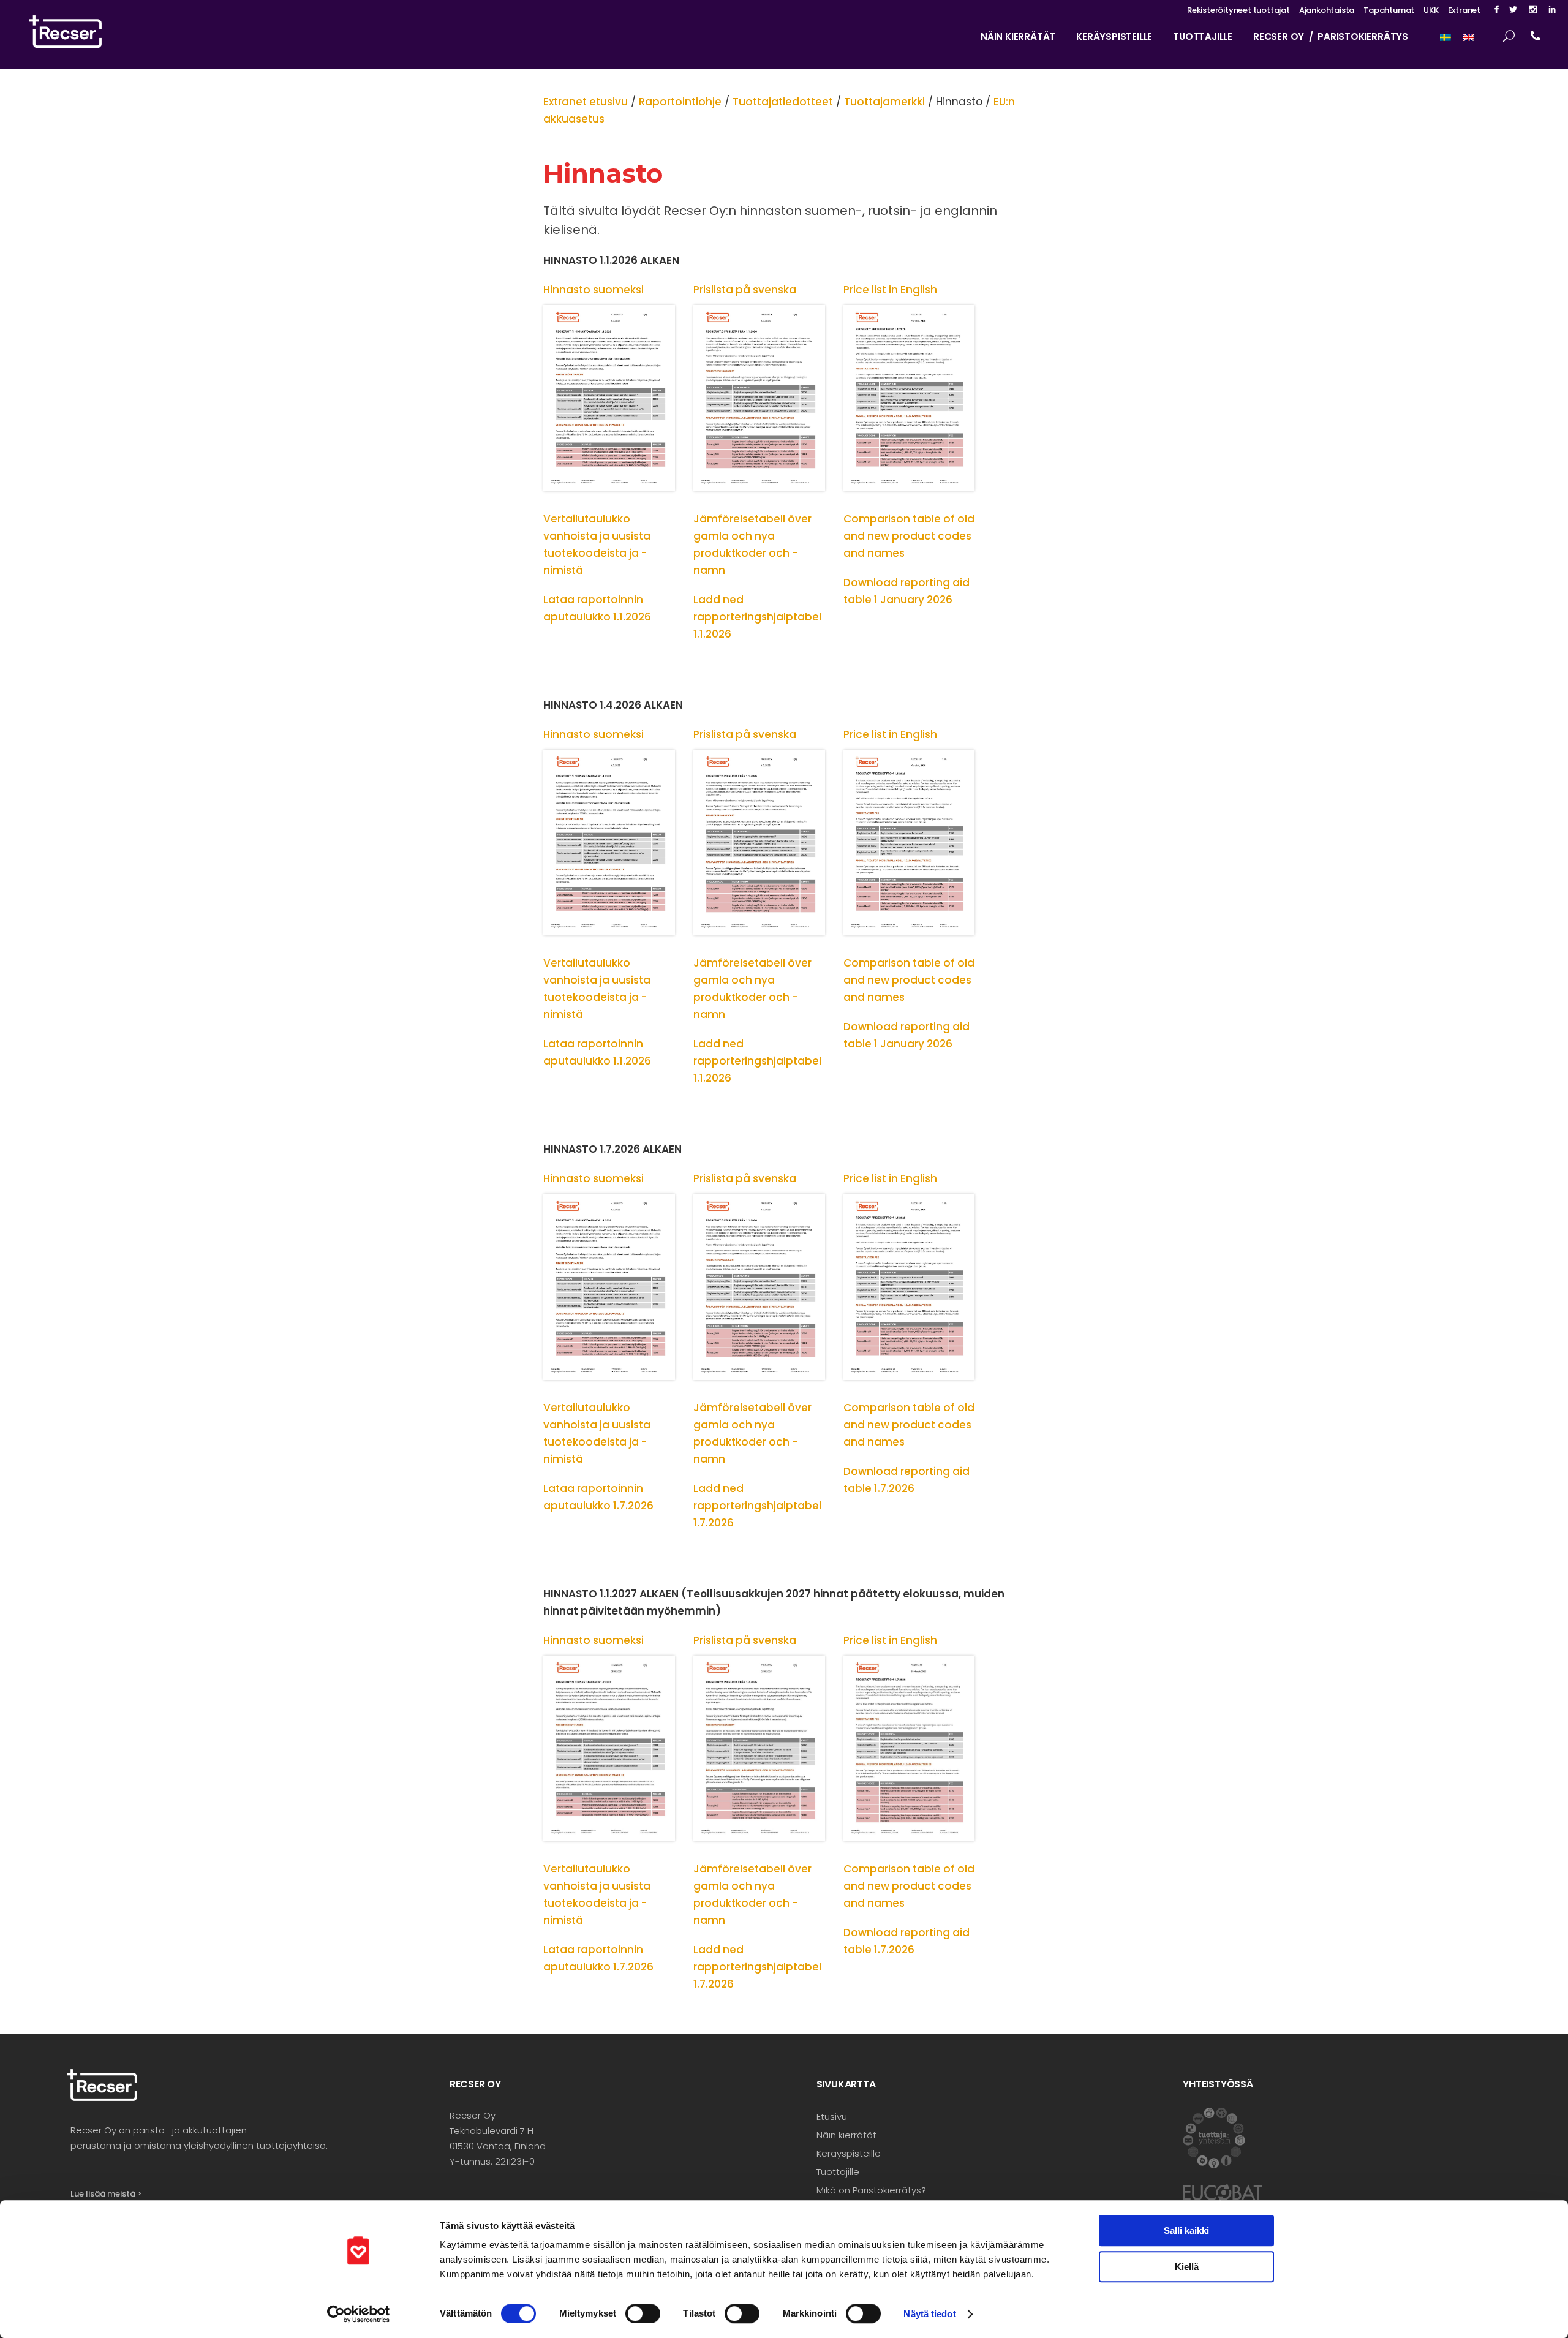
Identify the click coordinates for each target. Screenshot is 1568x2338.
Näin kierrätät (846, 2135)
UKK (1431, 10)
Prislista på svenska (745, 290)
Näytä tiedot (929, 2314)
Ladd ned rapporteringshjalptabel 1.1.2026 (757, 617)
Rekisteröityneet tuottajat (1238, 10)
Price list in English (890, 290)
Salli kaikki (1186, 2231)
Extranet (1464, 10)
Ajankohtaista (1327, 10)
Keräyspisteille (849, 2153)
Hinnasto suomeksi (594, 290)
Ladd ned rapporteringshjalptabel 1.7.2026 (757, 1506)
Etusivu (832, 2117)
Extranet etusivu (586, 102)
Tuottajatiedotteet (783, 102)
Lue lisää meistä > (106, 2194)
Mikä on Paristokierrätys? (871, 2190)
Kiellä (1187, 2267)
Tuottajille (838, 2172)
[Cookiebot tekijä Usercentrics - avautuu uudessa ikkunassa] (359, 2314)
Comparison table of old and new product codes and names (909, 536)
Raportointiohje (680, 102)
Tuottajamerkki (884, 102)
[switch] (643, 2313)
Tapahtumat (1389, 10)
